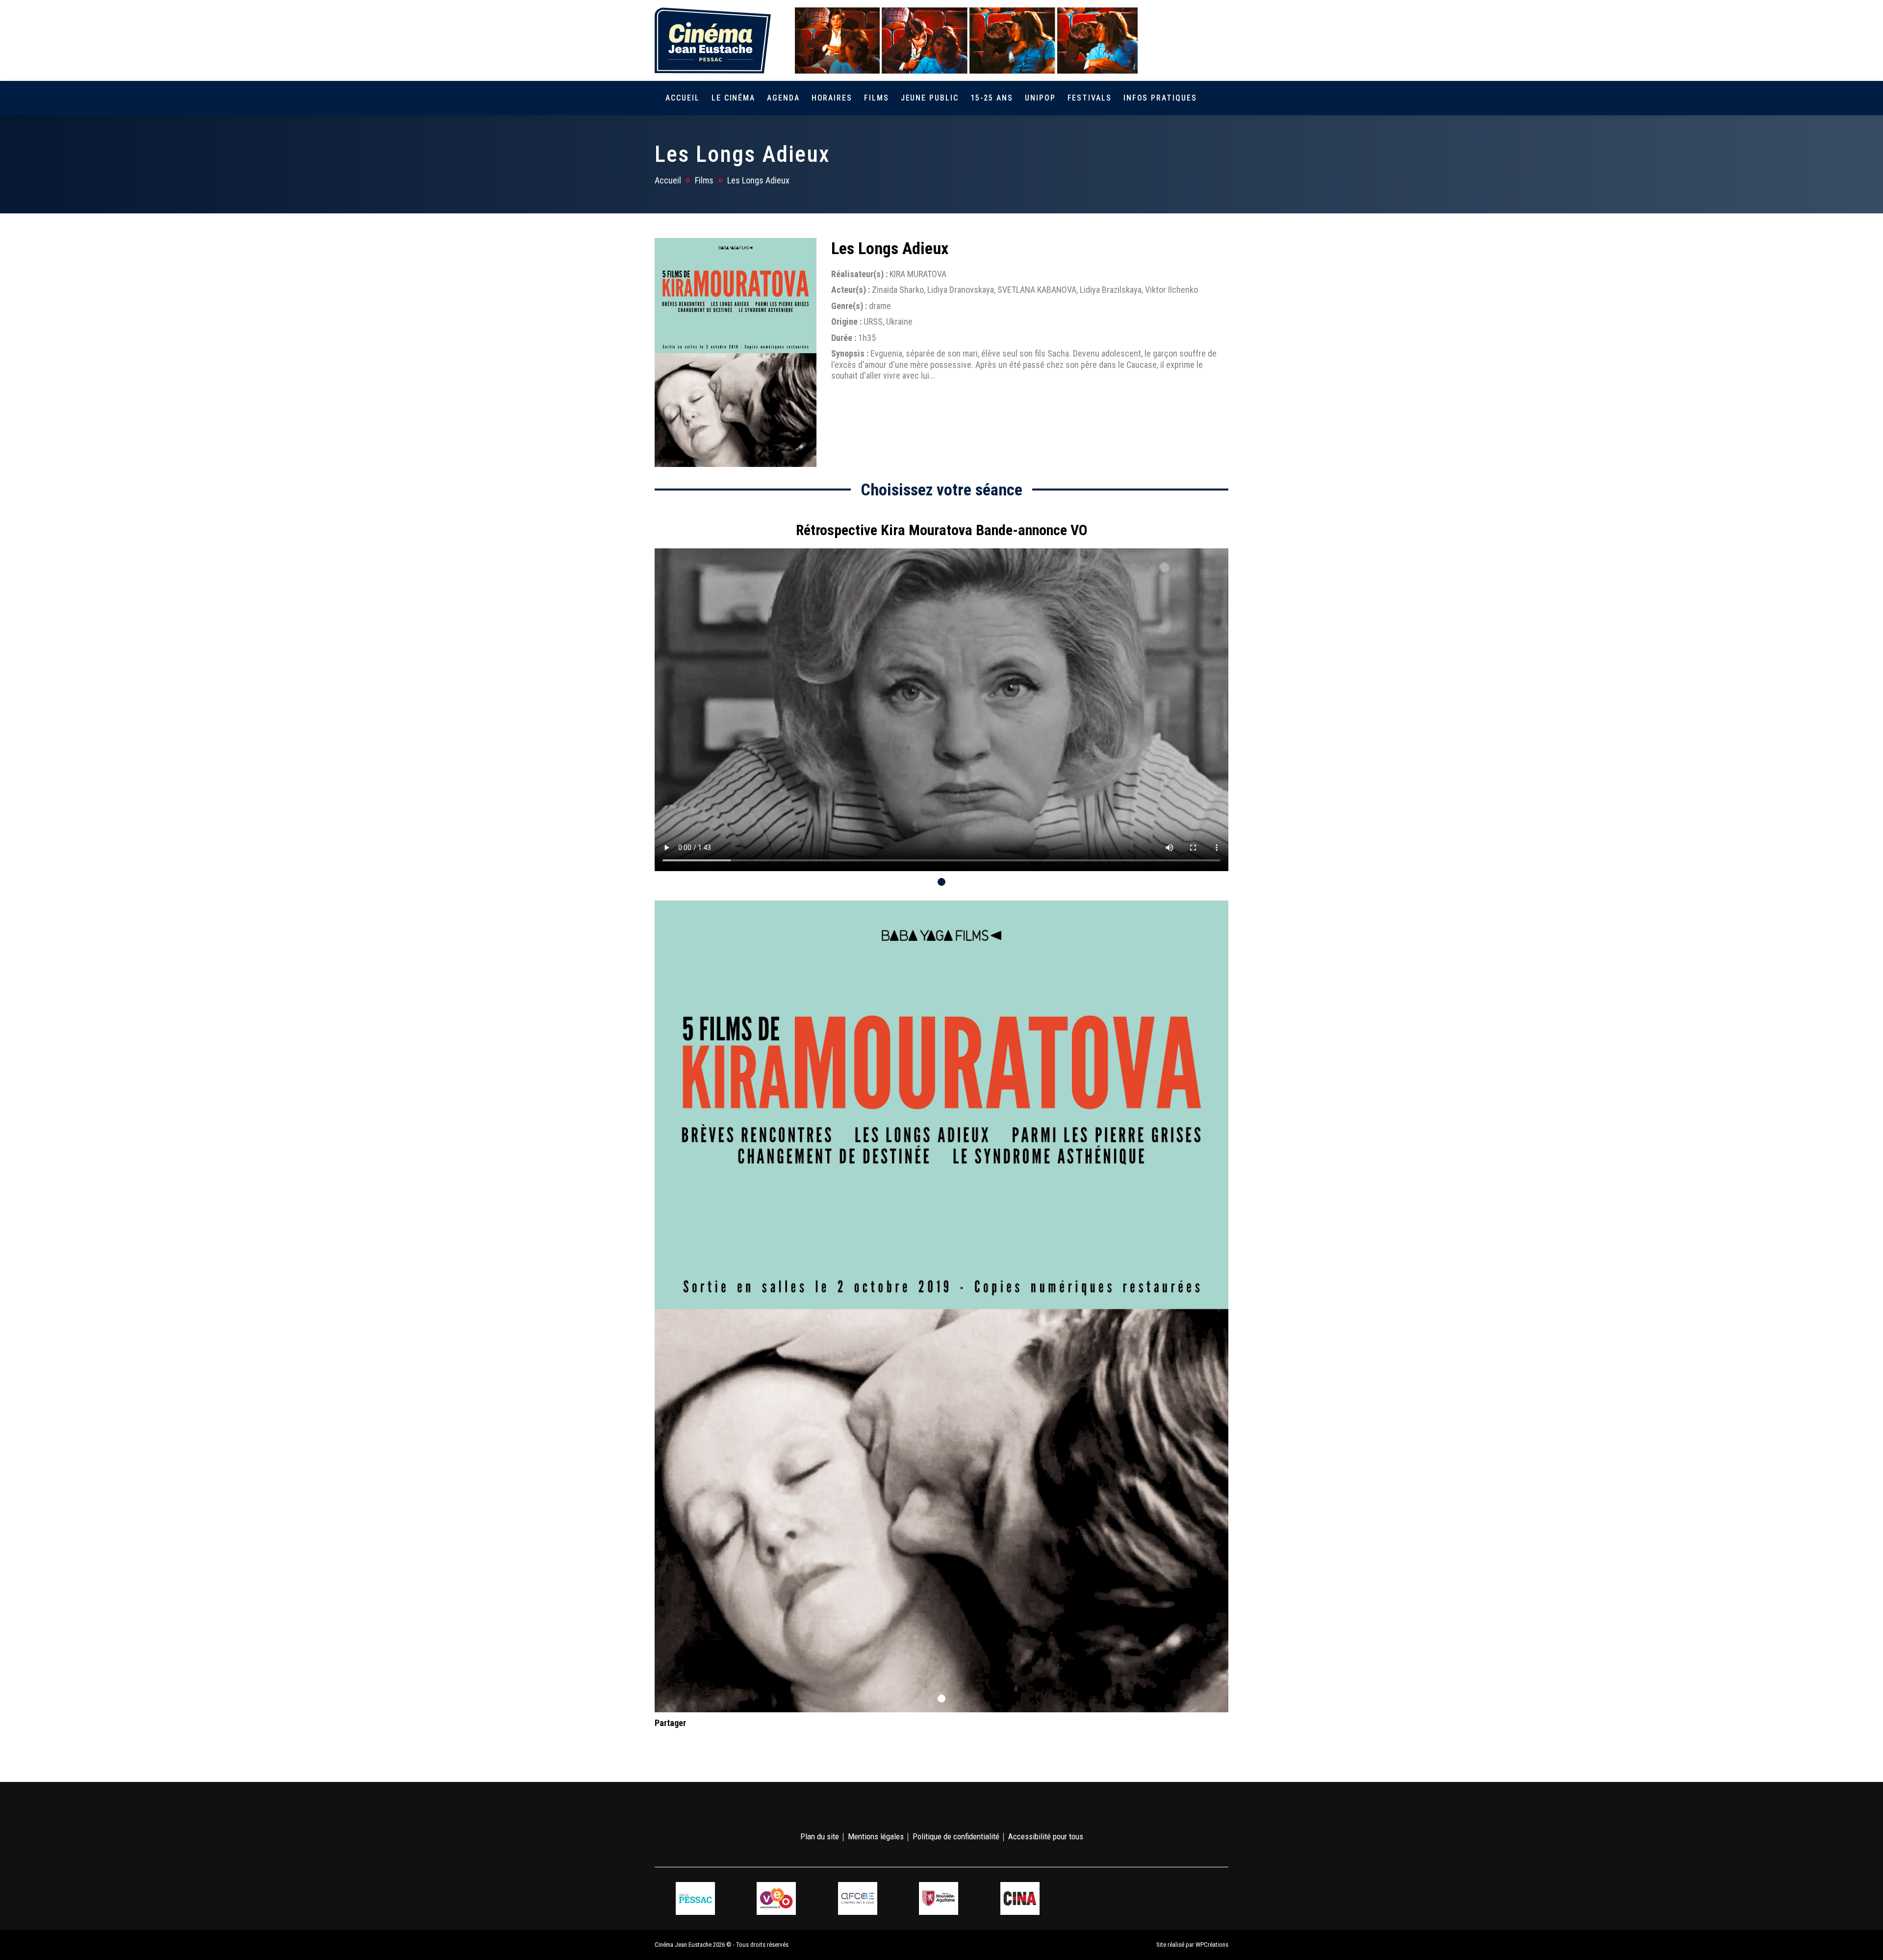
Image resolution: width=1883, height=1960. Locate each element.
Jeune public (930, 98)
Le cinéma (733, 98)
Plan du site (820, 1836)
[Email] (725, 1742)
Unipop (1040, 98)
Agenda (783, 98)
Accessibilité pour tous (1046, 1836)
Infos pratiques (1160, 98)
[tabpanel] (941, 692)
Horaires (832, 98)
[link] (1166, 40)
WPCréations (1212, 1945)
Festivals (1090, 98)
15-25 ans (992, 98)
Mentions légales (876, 1836)
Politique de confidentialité (956, 1836)
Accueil (682, 98)
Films (877, 98)
